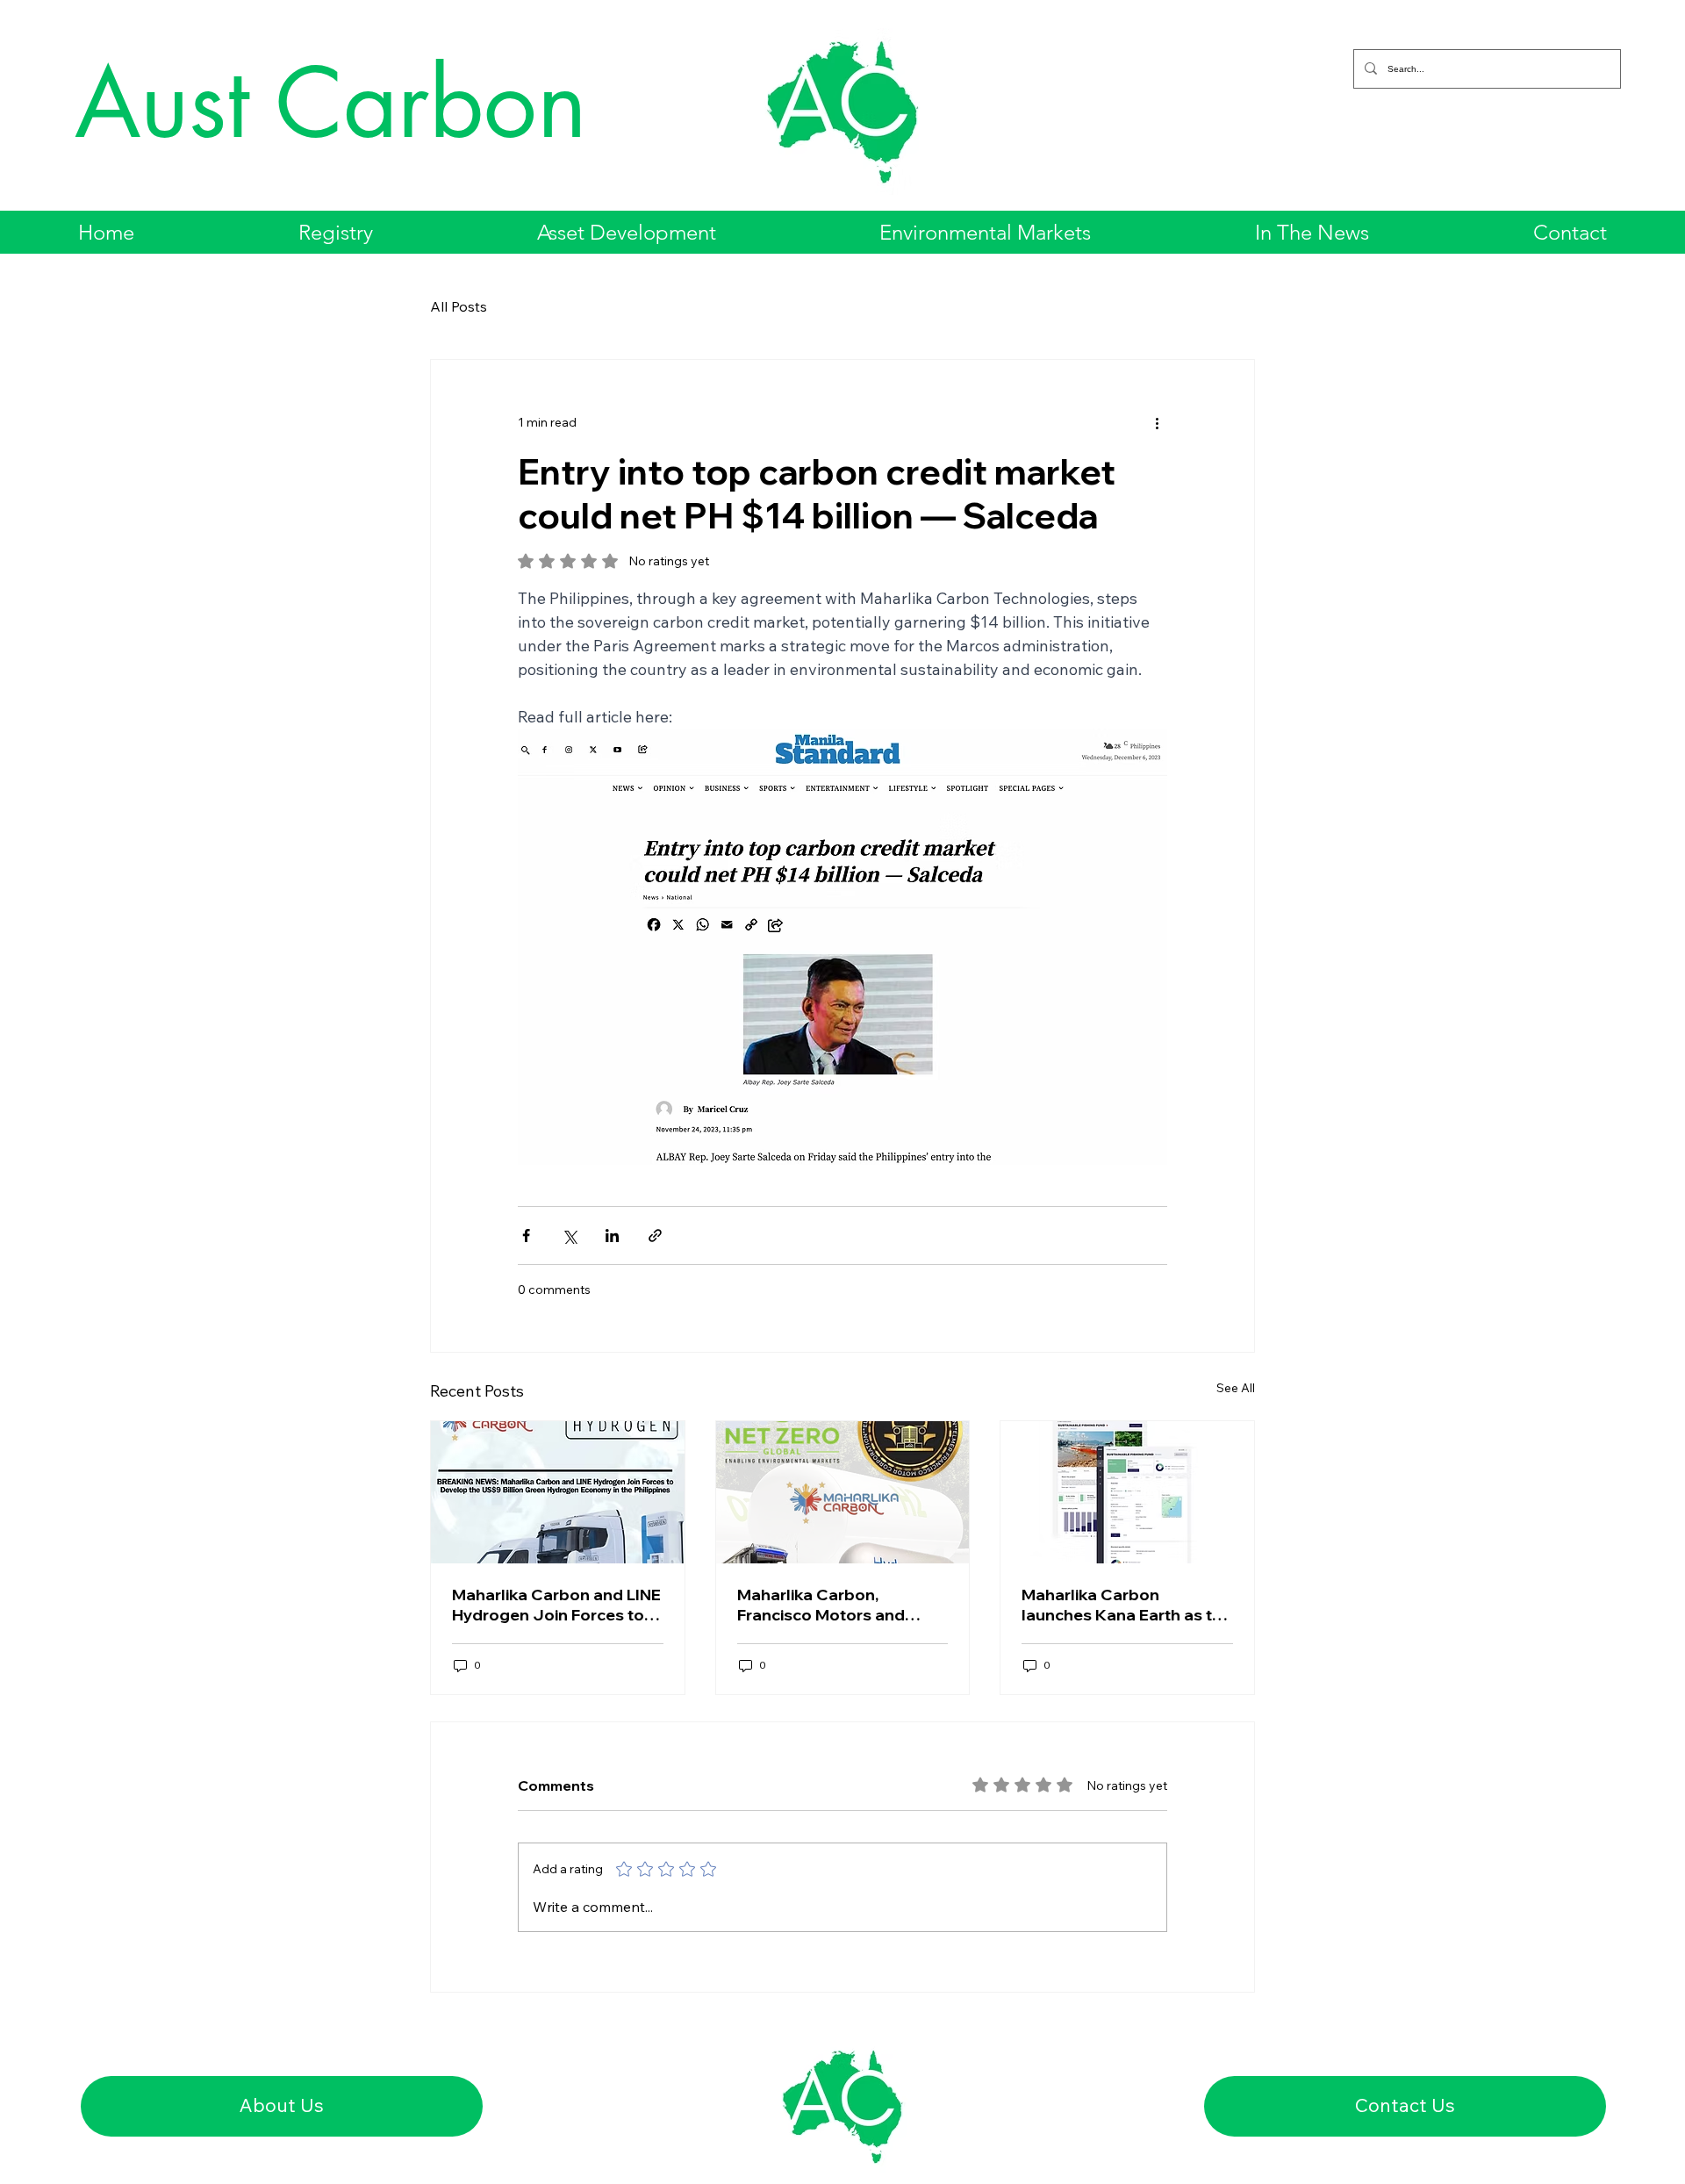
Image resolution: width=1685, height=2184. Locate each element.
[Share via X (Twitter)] (569, 1236)
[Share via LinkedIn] (612, 1236)
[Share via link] (655, 1236)
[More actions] (1157, 423)
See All (1236, 1388)
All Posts (459, 306)
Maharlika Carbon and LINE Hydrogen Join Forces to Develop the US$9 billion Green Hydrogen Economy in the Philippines (556, 1605)
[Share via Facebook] (526, 1236)
